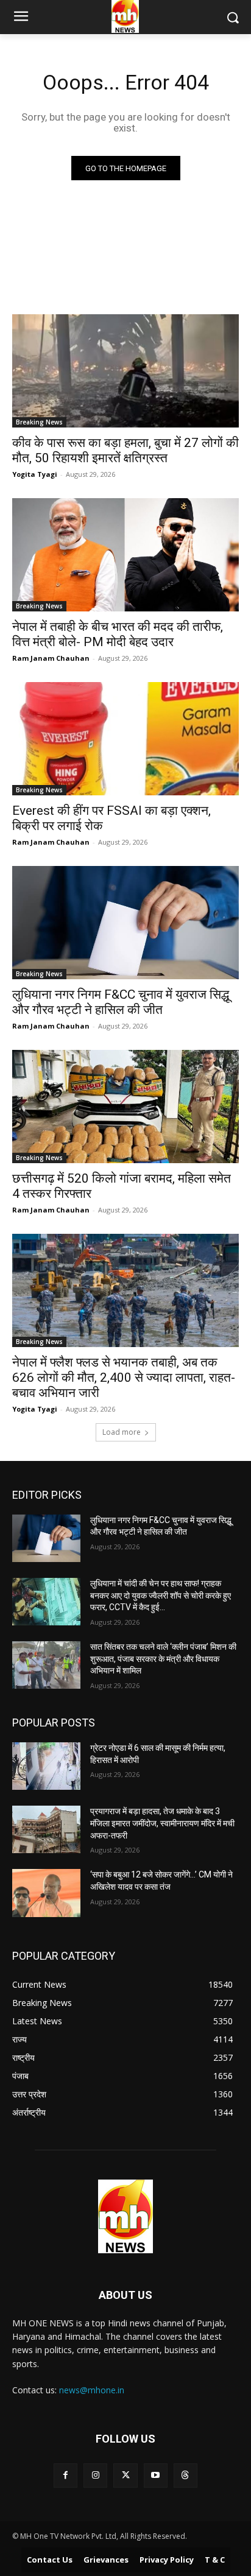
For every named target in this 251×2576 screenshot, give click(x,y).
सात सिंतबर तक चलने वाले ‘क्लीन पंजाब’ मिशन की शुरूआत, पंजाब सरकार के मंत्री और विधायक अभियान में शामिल (163, 1659)
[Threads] (186, 2475)
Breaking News (39, 422)
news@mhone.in (92, 2390)
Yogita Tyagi (35, 474)
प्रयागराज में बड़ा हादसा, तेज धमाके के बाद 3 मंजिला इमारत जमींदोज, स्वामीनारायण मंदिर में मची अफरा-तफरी (162, 1823)
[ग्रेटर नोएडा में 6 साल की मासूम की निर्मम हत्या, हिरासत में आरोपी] (46, 1766)
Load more (122, 1432)
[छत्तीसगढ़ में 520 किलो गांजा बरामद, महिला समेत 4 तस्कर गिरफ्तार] (125, 1107)
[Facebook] (65, 2475)
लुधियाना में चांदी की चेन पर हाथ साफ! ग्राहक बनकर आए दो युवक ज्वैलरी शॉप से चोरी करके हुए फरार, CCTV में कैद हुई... (161, 1595)
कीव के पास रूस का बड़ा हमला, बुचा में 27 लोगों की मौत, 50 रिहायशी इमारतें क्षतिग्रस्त (125, 450)
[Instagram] (95, 2475)
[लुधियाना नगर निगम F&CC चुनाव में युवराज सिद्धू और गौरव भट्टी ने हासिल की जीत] (125, 923)
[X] (125, 2475)
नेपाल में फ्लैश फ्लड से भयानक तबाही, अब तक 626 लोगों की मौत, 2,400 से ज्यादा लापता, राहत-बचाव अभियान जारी (124, 1378)
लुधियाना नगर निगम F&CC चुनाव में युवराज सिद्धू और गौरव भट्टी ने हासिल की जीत (121, 1002)
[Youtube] (156, 2475)
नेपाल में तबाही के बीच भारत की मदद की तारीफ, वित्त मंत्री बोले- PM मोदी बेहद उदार (118, 634)
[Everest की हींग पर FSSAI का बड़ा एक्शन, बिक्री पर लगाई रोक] (125, 739)
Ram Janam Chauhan (51, 658)
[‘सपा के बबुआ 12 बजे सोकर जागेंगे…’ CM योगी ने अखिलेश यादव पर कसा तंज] (46, 1893)
